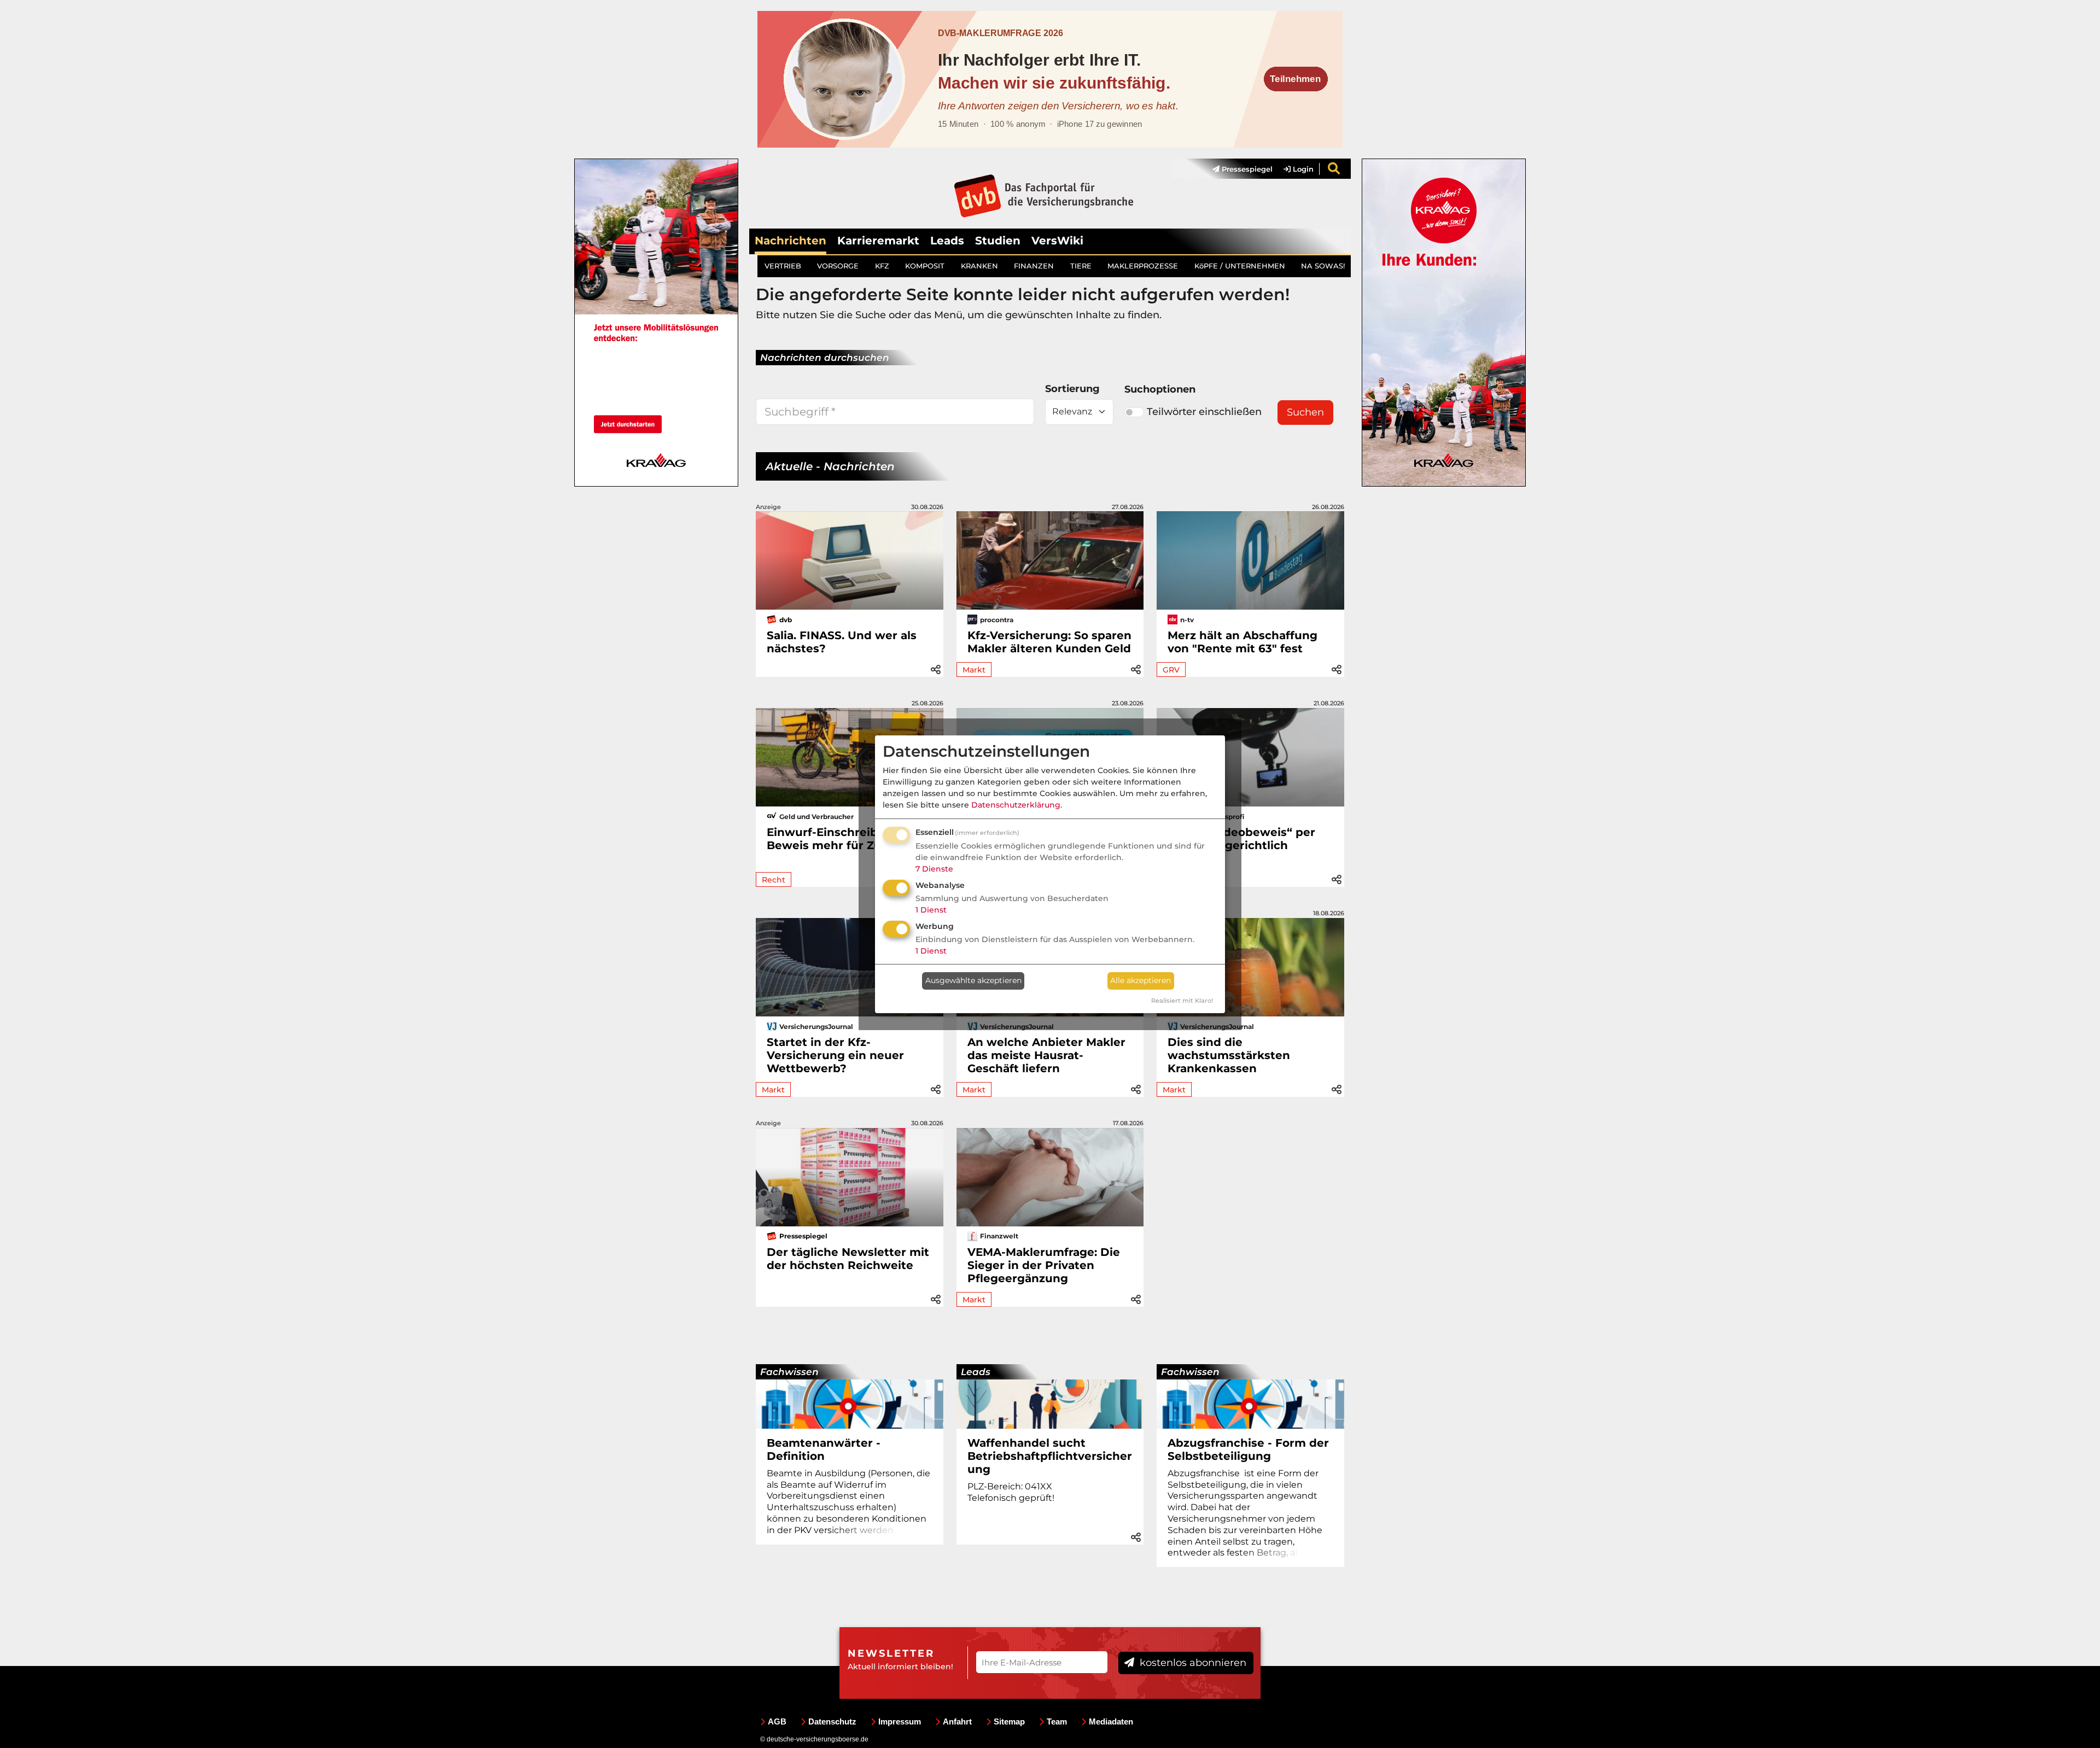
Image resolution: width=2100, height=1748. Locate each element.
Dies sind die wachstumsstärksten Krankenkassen (1229, 1055)
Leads (947, 241)
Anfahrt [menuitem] (957, 1721)
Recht (774, 880)
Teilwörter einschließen (1204, 412)
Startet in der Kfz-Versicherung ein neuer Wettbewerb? (835, 1055)
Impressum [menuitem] (900, 1721)
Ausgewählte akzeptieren (973, 980)
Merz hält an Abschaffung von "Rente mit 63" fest (1242, 642)
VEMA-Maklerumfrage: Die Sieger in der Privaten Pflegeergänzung (1044, 1265)
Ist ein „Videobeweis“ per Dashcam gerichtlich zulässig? (1241, 845)
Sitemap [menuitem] (1009, 1721)
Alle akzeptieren (1141, 980)
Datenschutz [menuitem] (832, 1721)
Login (1302, 169)
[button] (936, 668)
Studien (998, 241)
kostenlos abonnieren (1192, 1663)
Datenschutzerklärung (1016, 805)
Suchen (1305, 412)
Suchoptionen (1160, 389)
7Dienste (934, 869)
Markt (974, 670)
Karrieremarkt (878, 241)
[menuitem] (1237, 169)
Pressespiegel (1246, 169)
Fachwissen (789, 1372)
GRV (1171, 670)
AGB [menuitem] (777, 1721)
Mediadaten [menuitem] (1111, 1721)
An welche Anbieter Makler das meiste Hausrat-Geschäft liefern (1046, 1055)
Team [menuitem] (1057, 1721)
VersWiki (1057, 241)
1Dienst (931, 910)
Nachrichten (791, 241)
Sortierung (1072, 389)
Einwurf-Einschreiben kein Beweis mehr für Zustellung (848, 839)
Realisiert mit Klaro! (1182, 1001)
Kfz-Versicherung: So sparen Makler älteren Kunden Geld (1049, 642)
